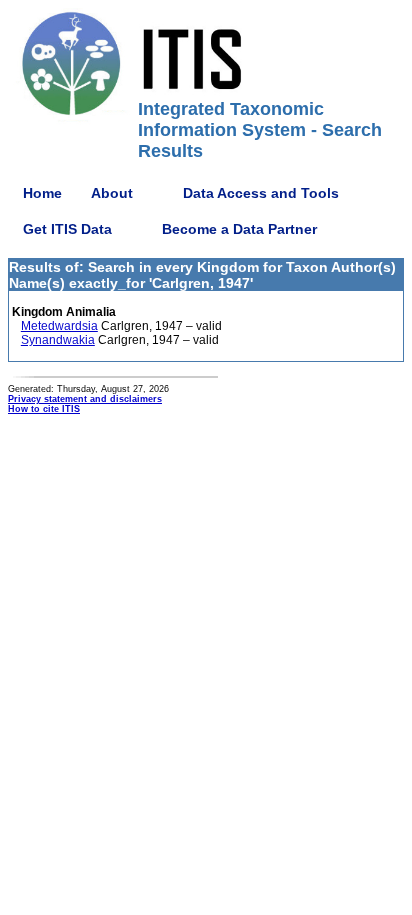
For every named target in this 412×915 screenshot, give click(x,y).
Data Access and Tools (261, 193)
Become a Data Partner (239, 229)
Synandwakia (58, 340)
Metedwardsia (59, 326)
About (112, 193)
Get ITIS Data (67, 229)
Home (42, 193)
